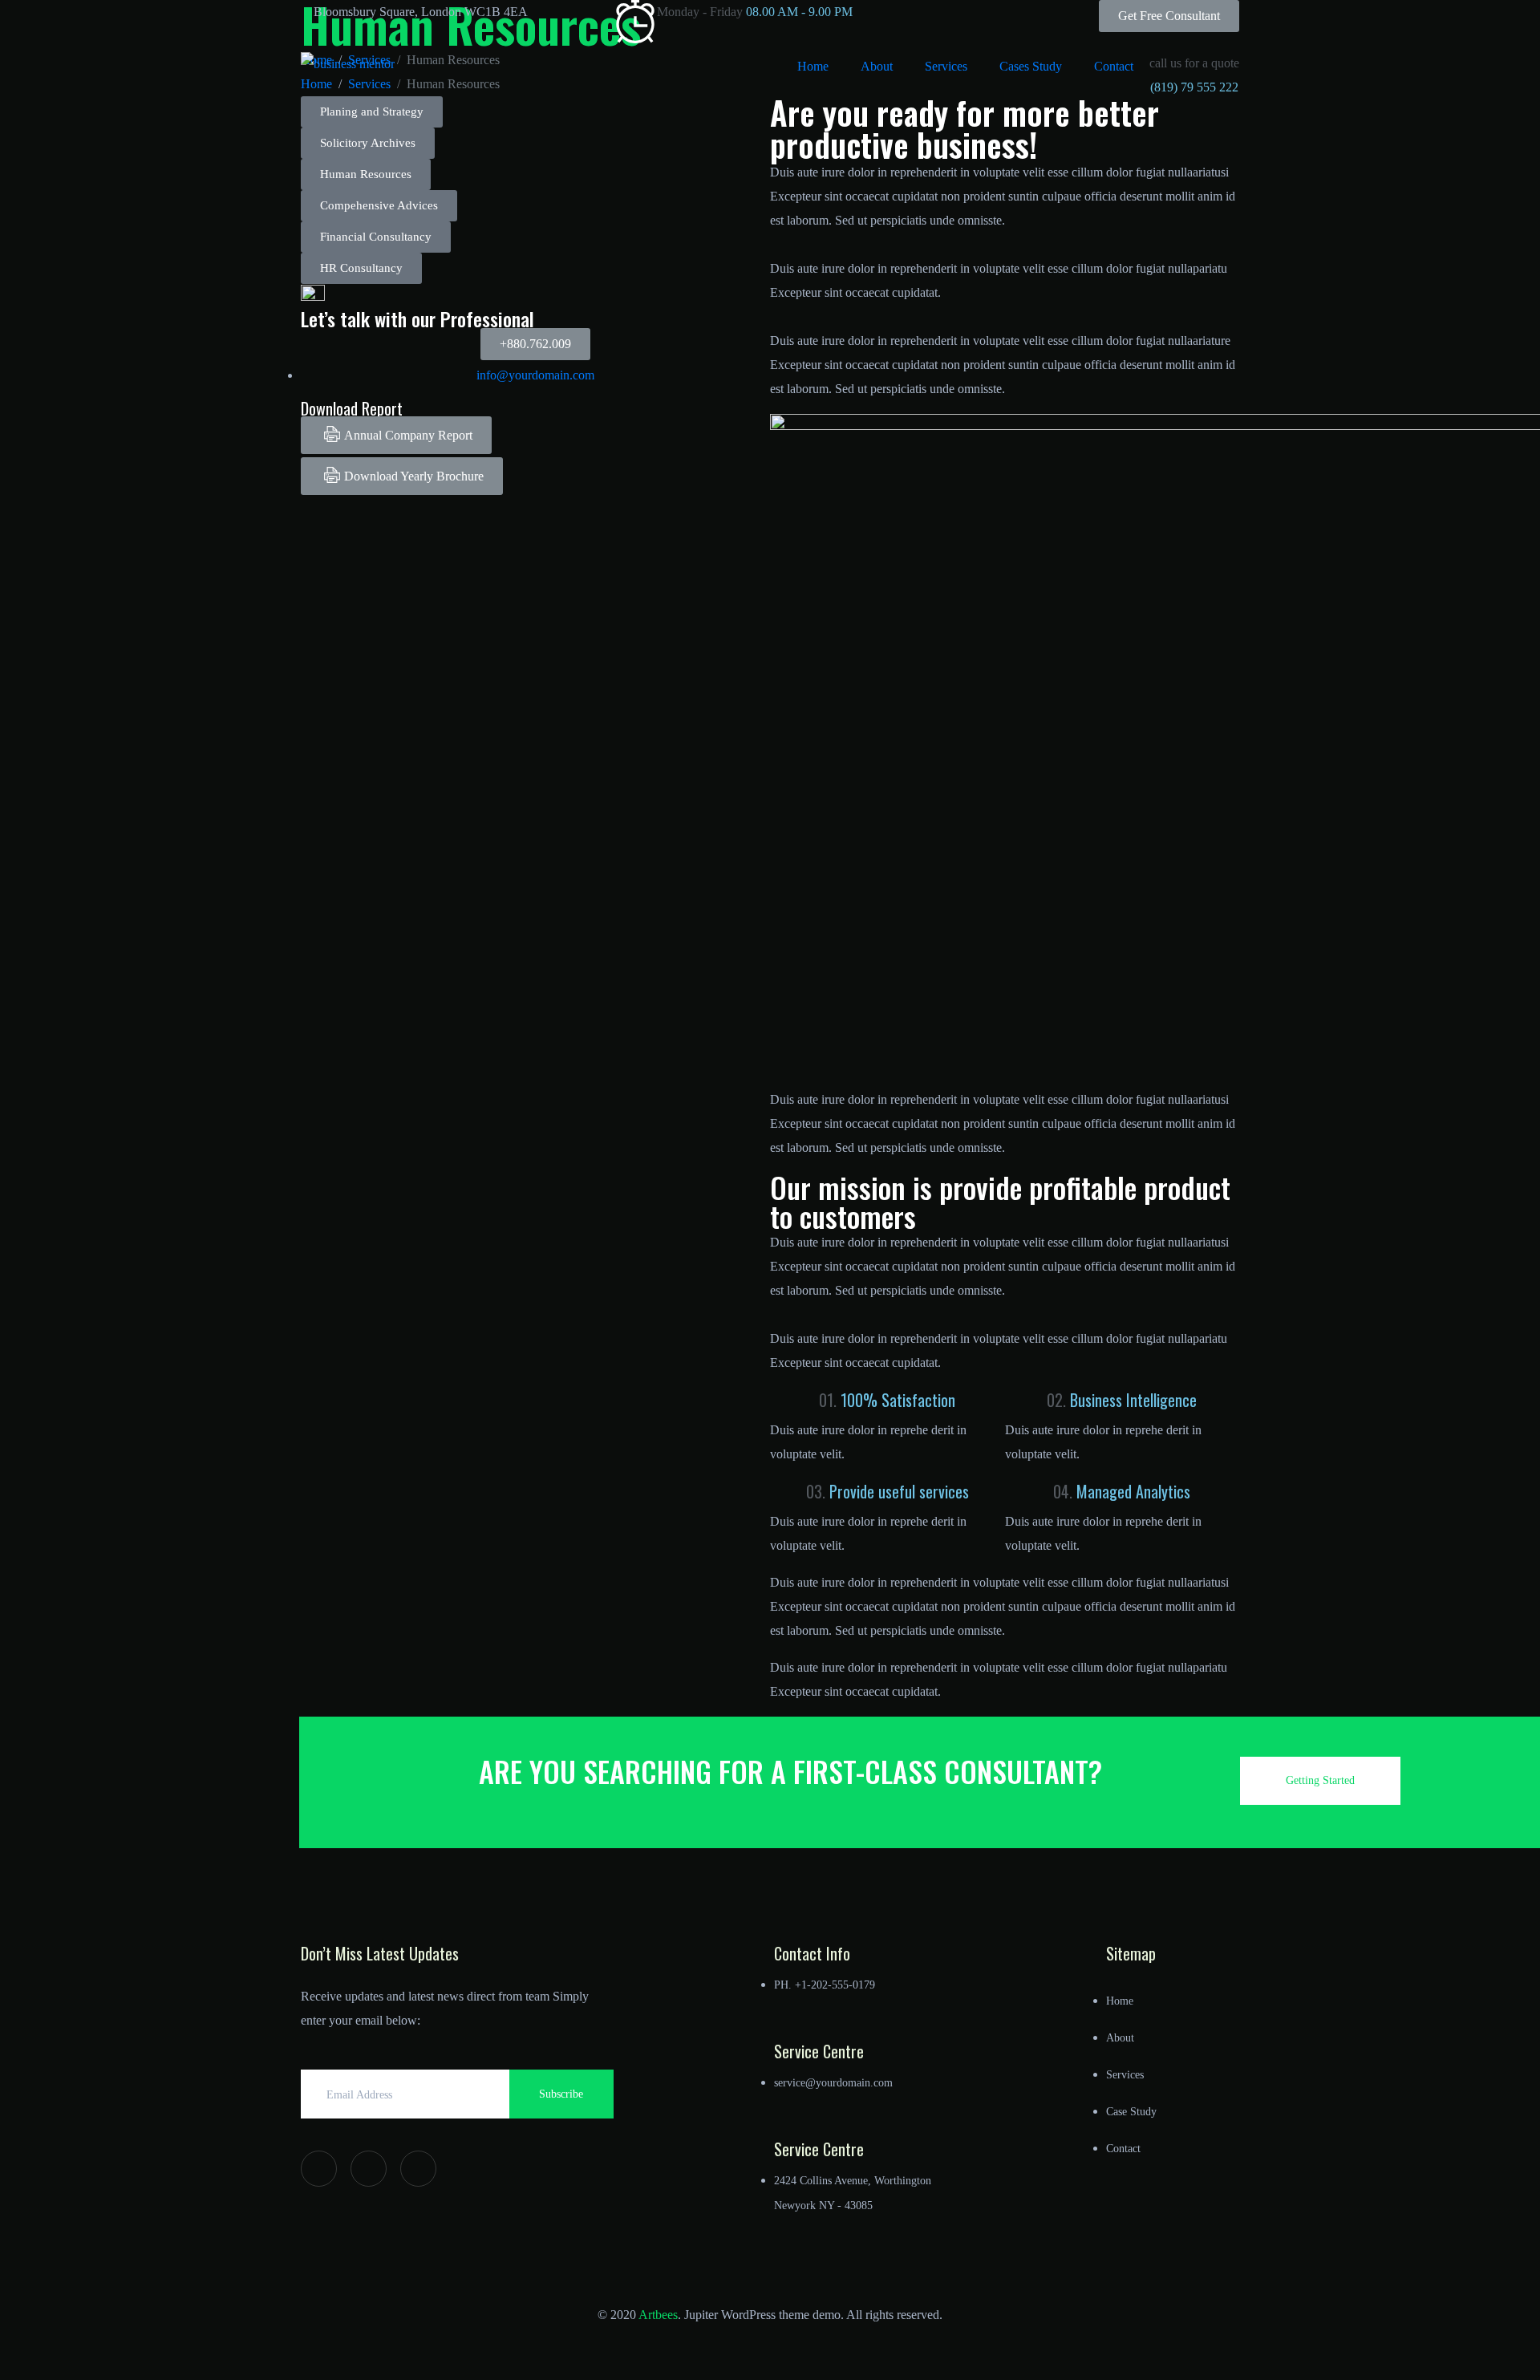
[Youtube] (418, 2169)
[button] (368, 143)
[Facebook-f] (319, 2169)
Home (813, 66)
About (877, 66)
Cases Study (1031, 66)
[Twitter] (369, 2169)
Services (946, 66)
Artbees (658, 2315)
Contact (1114, 66)
